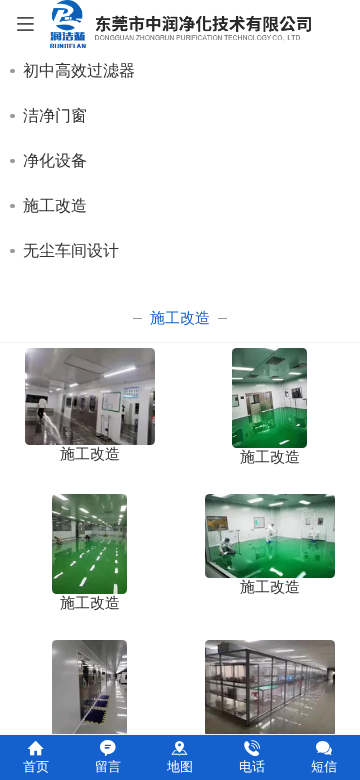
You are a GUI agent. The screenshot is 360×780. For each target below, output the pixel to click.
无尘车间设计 (71, 250)
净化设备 (55, 160)
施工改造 (55, 205)
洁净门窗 (55, 115)
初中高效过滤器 (79, 70)
